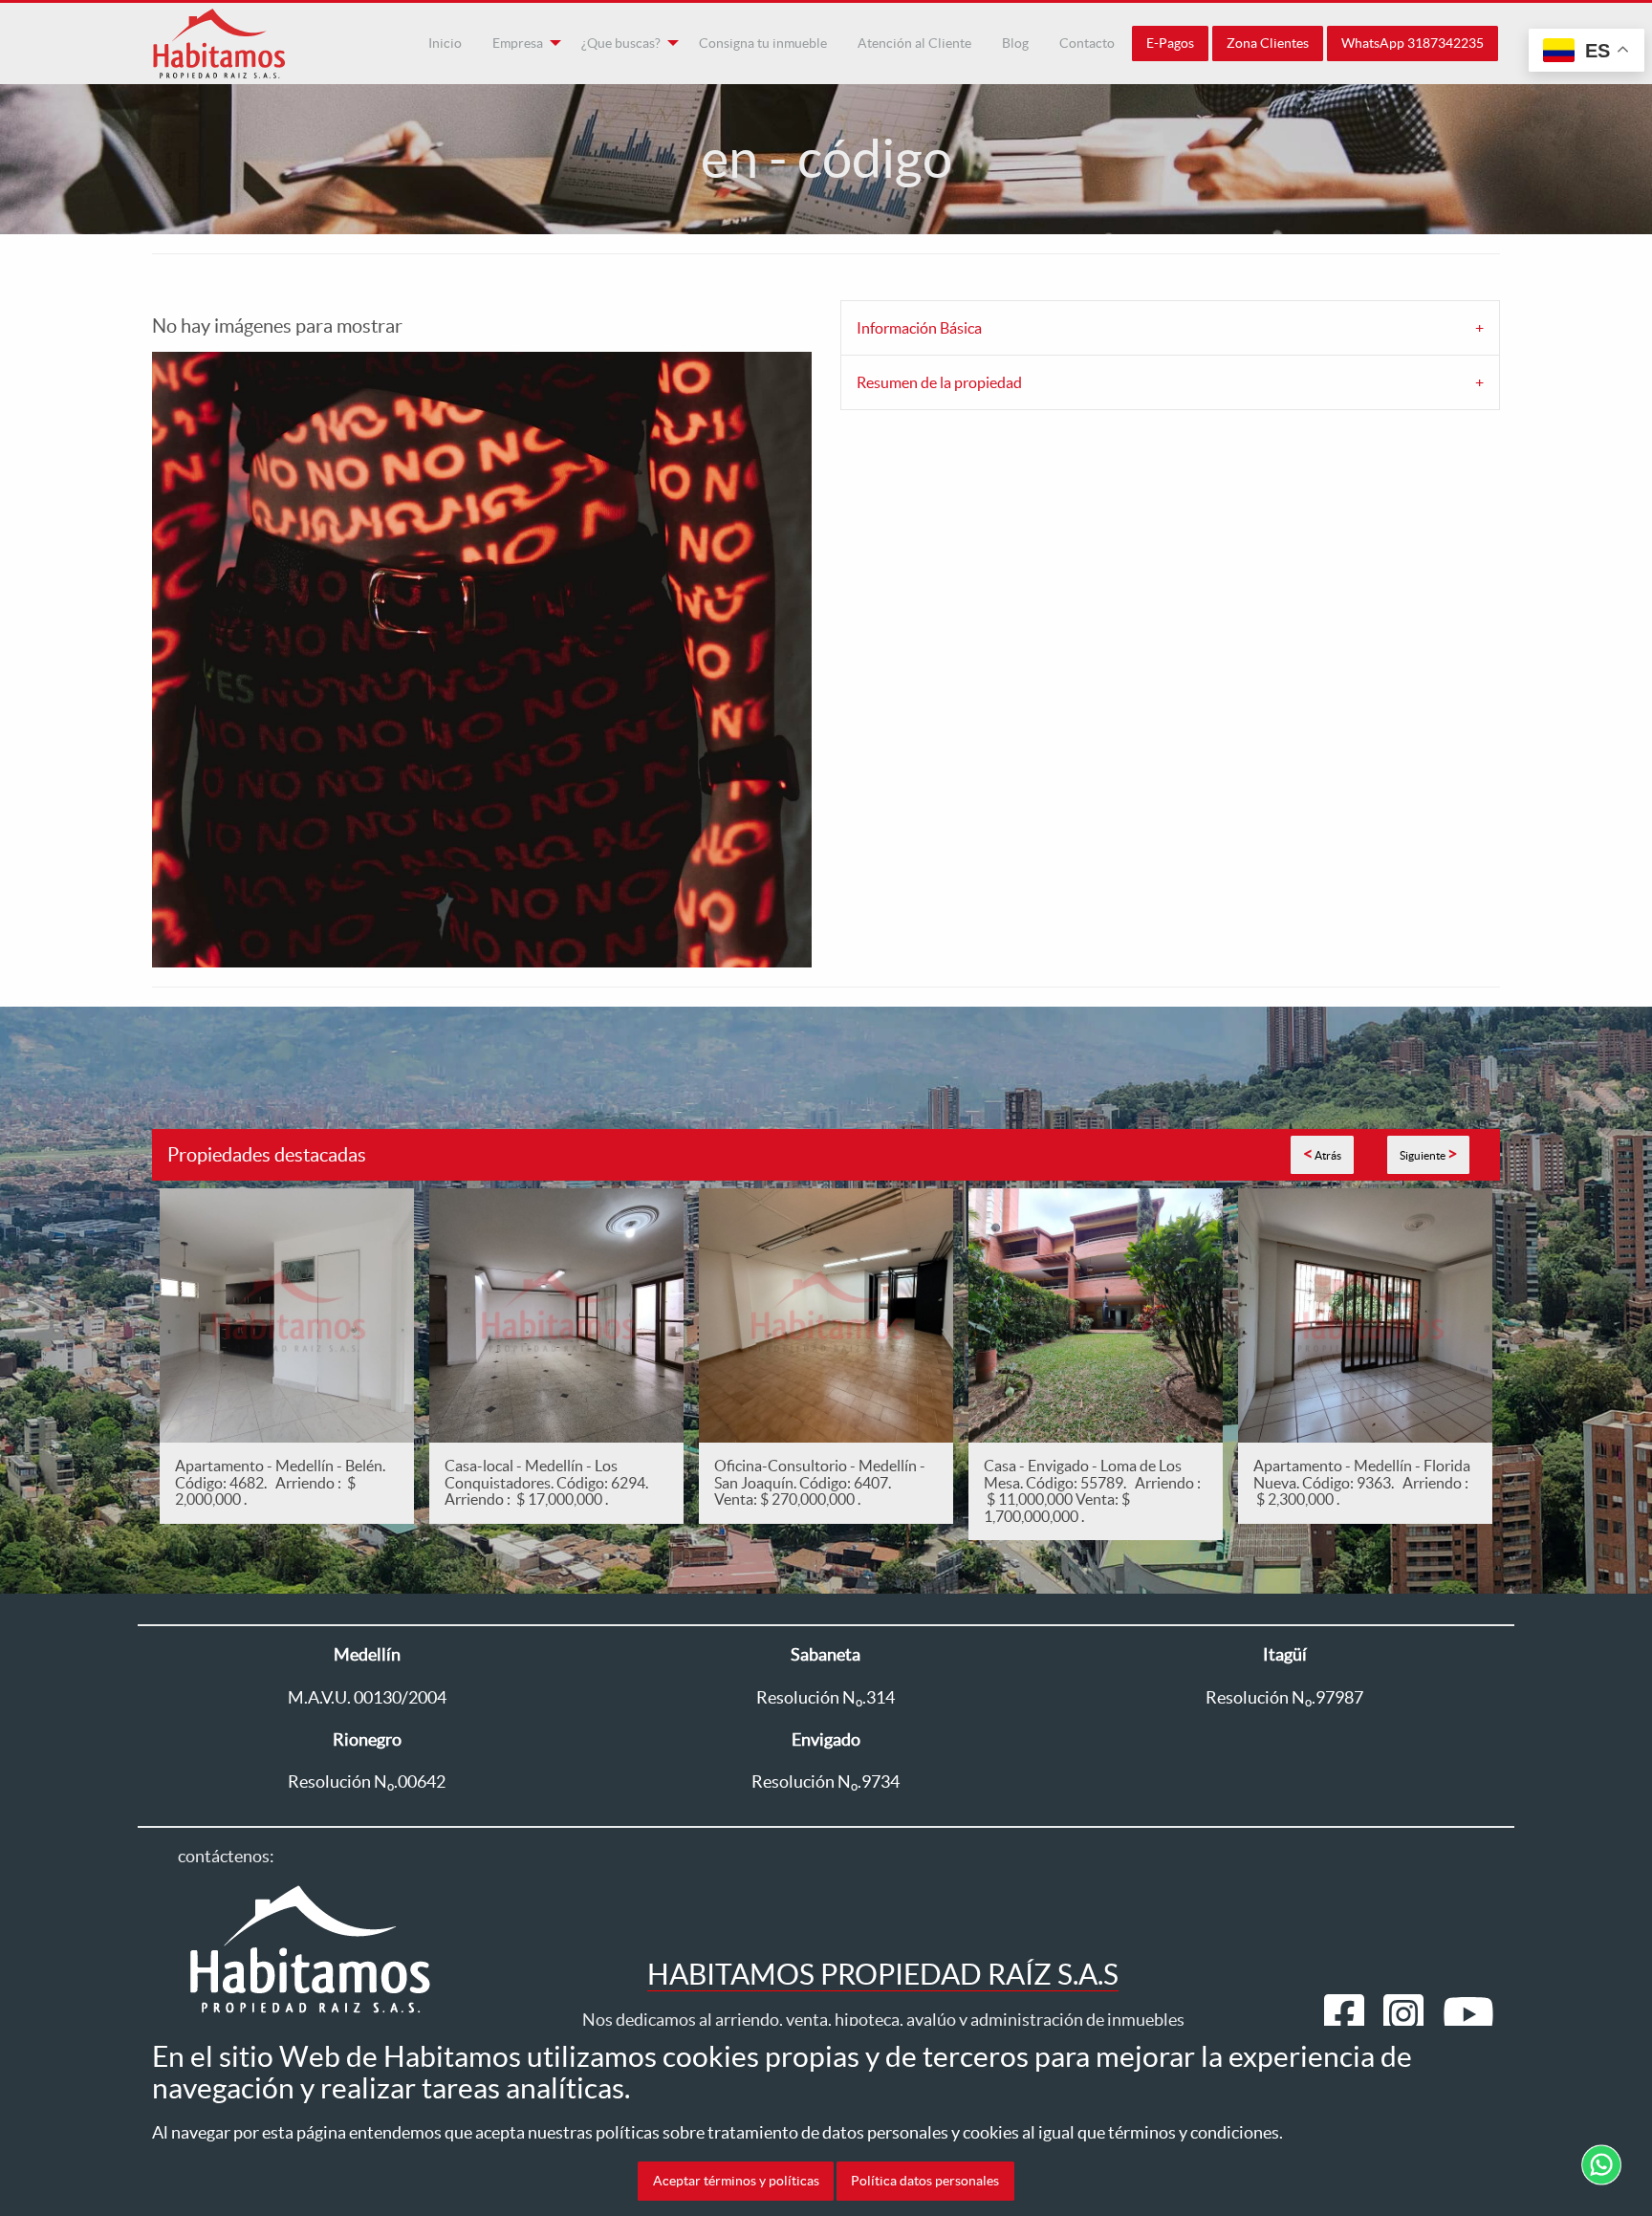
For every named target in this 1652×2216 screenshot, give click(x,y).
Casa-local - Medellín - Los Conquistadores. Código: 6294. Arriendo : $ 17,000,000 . (549, 1482)
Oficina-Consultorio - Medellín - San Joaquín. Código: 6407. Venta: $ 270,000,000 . (820, 1482)
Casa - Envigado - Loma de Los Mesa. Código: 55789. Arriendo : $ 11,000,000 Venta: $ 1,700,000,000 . (1092, 1491)
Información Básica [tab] (919, 328)
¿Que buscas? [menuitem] (621, 43)
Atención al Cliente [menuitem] (914, 43)
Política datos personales (925, 2181)
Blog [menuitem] (1015, 43)
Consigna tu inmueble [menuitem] (763, 43)
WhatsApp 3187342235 (1413, 43)
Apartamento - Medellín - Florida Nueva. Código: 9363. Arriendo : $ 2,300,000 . (1362, 1482)
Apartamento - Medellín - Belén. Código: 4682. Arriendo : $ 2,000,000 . (280, 1482)
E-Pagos (1170, 43)
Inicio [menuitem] (445, 43)
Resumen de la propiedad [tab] (939, 382)
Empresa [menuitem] (518, 43)
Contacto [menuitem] (1087, 43)
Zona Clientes (1268, 43)
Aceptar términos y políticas (736, 2181)
